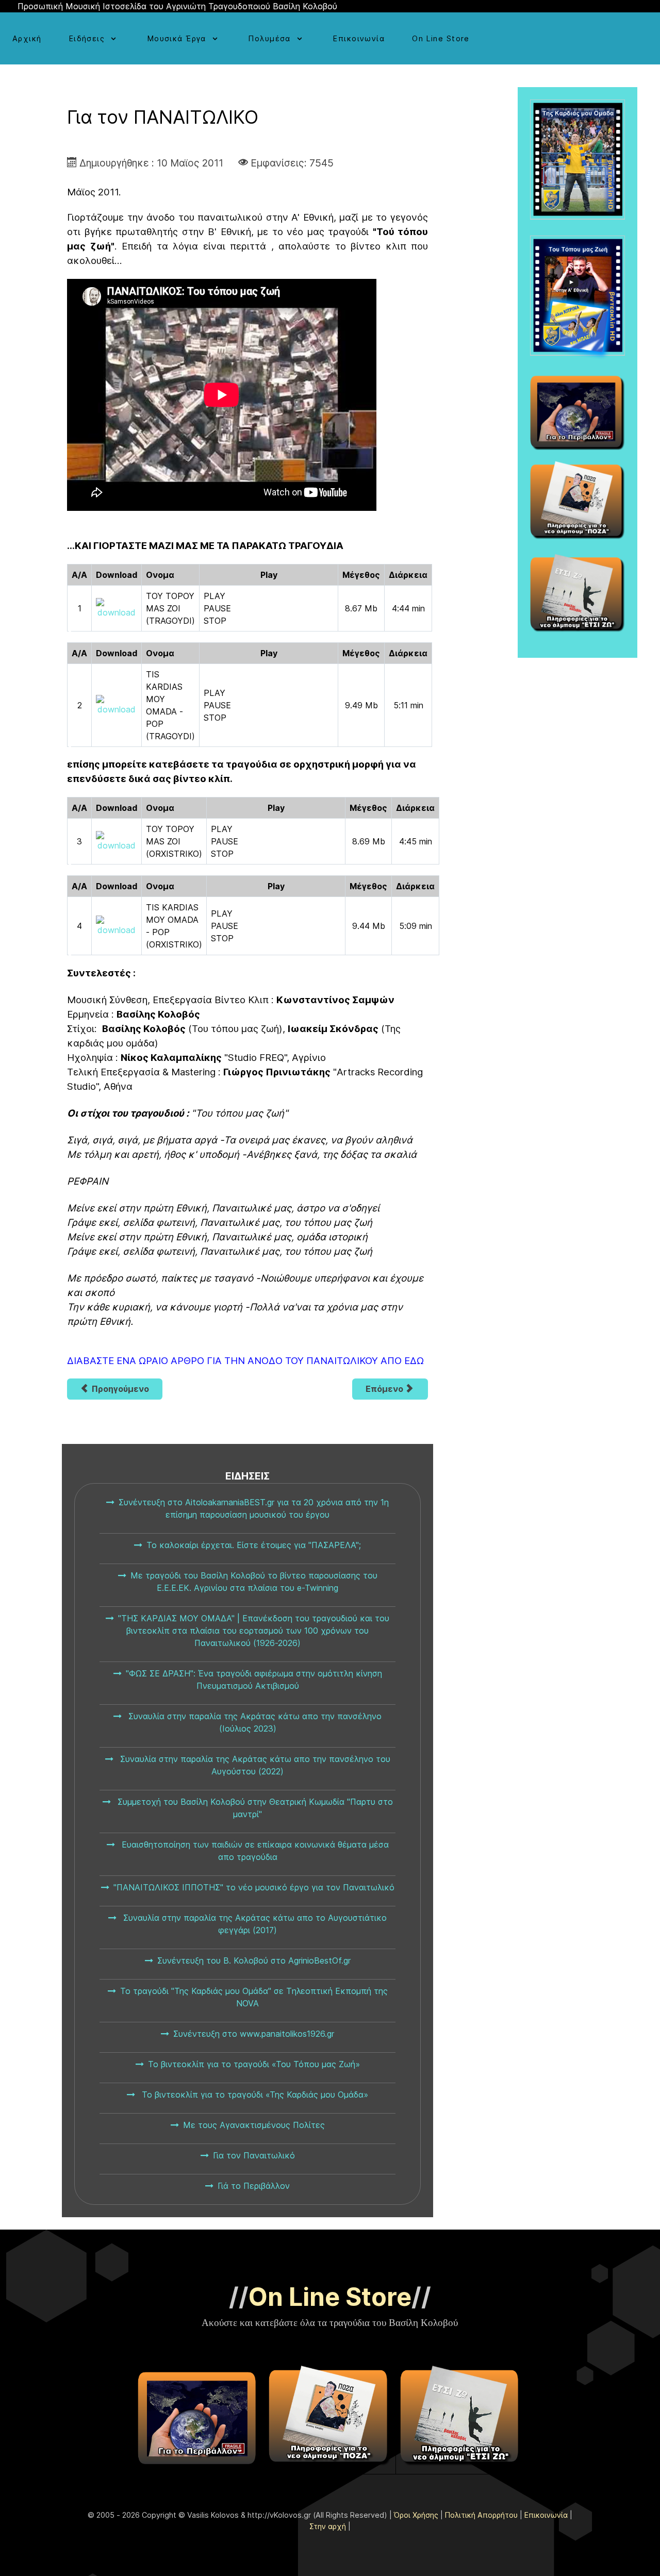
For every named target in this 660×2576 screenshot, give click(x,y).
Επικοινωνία (546, 2515)
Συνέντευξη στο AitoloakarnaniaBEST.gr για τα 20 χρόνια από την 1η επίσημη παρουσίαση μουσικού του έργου (254, 1508)
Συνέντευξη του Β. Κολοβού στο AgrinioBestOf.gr (254, 1960)
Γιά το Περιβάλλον (254, 2186)
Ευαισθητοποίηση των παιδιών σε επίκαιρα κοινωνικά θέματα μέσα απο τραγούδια (254, 1851)
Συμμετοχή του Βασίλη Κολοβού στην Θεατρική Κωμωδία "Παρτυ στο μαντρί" (254, 1808)
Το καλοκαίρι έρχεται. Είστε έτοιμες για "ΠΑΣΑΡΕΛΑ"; (254, 1545)
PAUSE (217, 608)
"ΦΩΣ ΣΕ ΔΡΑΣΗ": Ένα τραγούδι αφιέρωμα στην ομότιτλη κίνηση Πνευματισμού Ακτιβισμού (254, 1680)
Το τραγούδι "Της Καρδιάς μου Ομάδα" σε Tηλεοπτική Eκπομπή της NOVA (254, 1997)
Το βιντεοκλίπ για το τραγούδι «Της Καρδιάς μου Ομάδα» (254, 2095)
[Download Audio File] (117, 608)
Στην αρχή (328, 2526)
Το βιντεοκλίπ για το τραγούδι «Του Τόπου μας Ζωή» (254, 2064)
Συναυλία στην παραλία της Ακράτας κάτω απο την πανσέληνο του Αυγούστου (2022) (254, 1765)
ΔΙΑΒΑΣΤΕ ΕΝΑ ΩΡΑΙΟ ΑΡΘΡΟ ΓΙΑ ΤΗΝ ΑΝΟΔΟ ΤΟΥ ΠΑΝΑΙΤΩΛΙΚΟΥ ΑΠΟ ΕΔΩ (245, 1361)
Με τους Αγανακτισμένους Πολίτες (254, 2125)
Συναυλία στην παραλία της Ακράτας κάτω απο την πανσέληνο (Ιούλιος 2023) (254, 1722)
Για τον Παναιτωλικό (254, 2155)
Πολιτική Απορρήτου (481, 2515)
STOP (215, 621)
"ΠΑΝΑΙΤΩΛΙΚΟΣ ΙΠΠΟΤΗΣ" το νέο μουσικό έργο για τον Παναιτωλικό (254, 1887)
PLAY (214, 596)
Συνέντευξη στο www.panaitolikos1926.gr (254, 2034)
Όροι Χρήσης (416, 2515)
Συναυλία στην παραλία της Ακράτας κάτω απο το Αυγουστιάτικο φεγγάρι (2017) (254, 1924)
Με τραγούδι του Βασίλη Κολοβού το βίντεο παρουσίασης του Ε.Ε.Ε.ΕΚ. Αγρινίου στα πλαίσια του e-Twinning (254, 1582)
